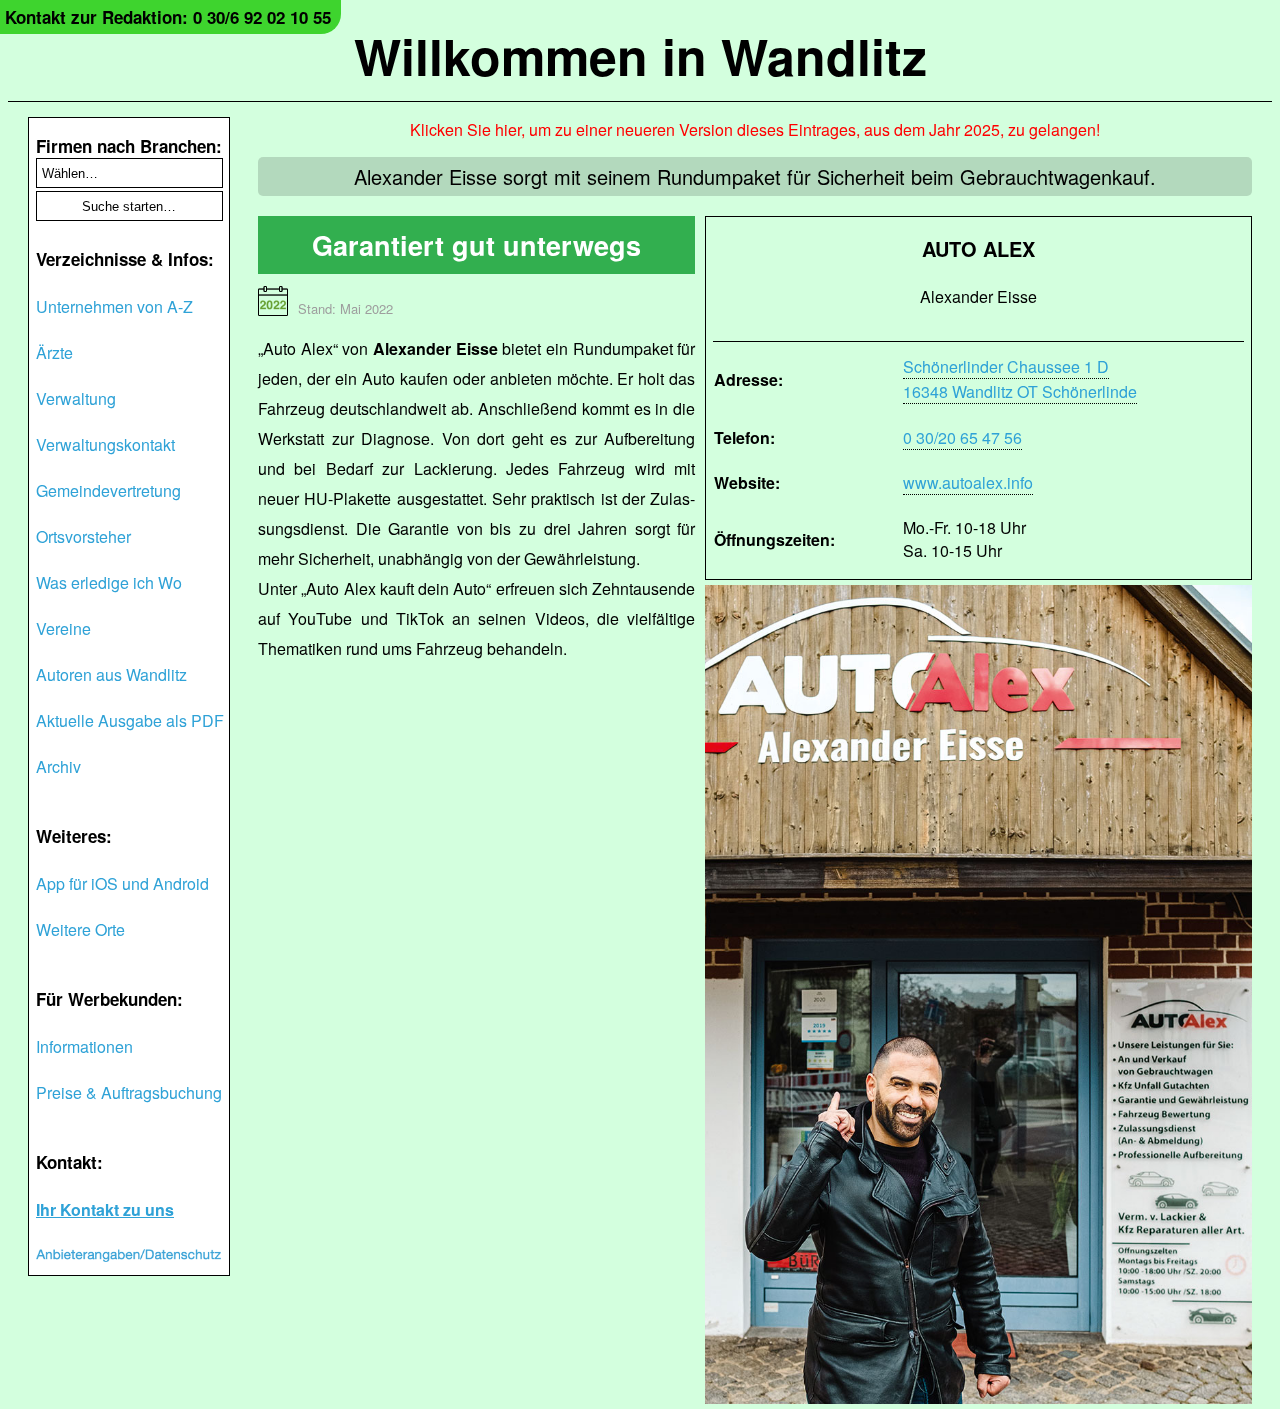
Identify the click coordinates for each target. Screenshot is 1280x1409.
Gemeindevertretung (108, 490)
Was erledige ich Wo (109, 582)
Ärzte (54, 352)
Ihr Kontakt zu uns (105, 1209)
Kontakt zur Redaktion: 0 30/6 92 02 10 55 (168, 17)
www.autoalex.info (968, 482)
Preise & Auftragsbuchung (129, 1092)
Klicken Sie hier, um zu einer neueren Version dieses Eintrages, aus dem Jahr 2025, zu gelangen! (755, 129)
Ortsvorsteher (83, 536)
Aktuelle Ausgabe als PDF (130, 720)
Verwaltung (76, 398)
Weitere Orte (80, 929)
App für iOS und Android (122, 883)
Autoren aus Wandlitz (111, 674)
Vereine (63, 628)
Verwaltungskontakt (105, 444)
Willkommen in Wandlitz (640, 55)
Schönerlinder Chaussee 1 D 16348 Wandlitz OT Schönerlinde (1020, 379)
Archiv (58, 766)
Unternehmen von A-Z (114, 306)
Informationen (84, 1046)
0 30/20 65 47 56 (962, 437)
